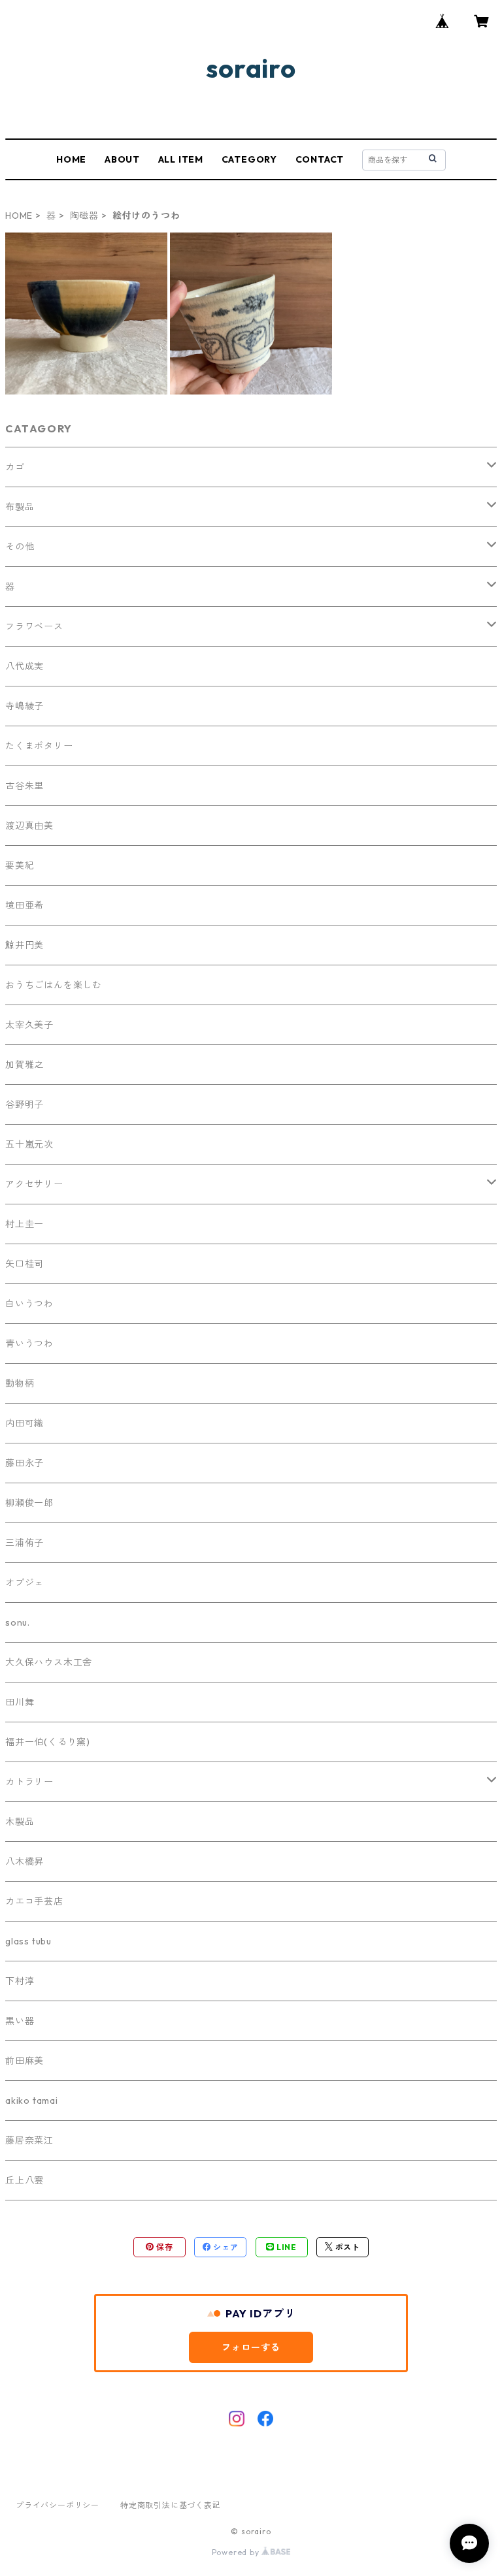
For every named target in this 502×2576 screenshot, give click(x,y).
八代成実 (25, 666)
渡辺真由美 (29, 826)
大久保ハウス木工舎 (49, 1662)
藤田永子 (25, 1463)
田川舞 (20, 1702)
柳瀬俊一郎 (29, 1503)
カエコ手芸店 (34, 1901)
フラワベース (34, 626)
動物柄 (20, 1383)
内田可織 (25, 1423)
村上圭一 (25, 1224)
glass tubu (28, 1941)
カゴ (15, 467)
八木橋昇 (25, 1861)
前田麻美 (25, 2061)
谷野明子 (25, 1104)
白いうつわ (29, 1304)
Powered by (237, 2552)
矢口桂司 (25, 1264)
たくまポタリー (39, 746)
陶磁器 (84, 216)
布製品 (20, 507)
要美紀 (20, 865)
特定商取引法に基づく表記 (171, 2505)
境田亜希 (25, 905)
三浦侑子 (25, 1543)
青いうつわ (29, 1344)
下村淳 (20, 1981)
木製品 (20, 1822)
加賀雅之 (25, 1065)
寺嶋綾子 (25, 706)
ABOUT (122, 159)
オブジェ (25, 1583)
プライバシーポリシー (58, 2505)
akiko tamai (32, 2101)
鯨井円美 (25, 945)
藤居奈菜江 (29, 2140)
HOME (71, 159)
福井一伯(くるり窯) (48, 1742)
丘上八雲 (25, 2180)
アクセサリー (34, 1184)
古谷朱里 (25, 786)
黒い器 (20, 2021)
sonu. (18, 1622)
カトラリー (29, 1782)
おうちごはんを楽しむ (54, 985)
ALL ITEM (181, 159)
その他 (20, 547)
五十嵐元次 (29, 1144)
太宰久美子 (29, 1025)
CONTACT (320, 159)
